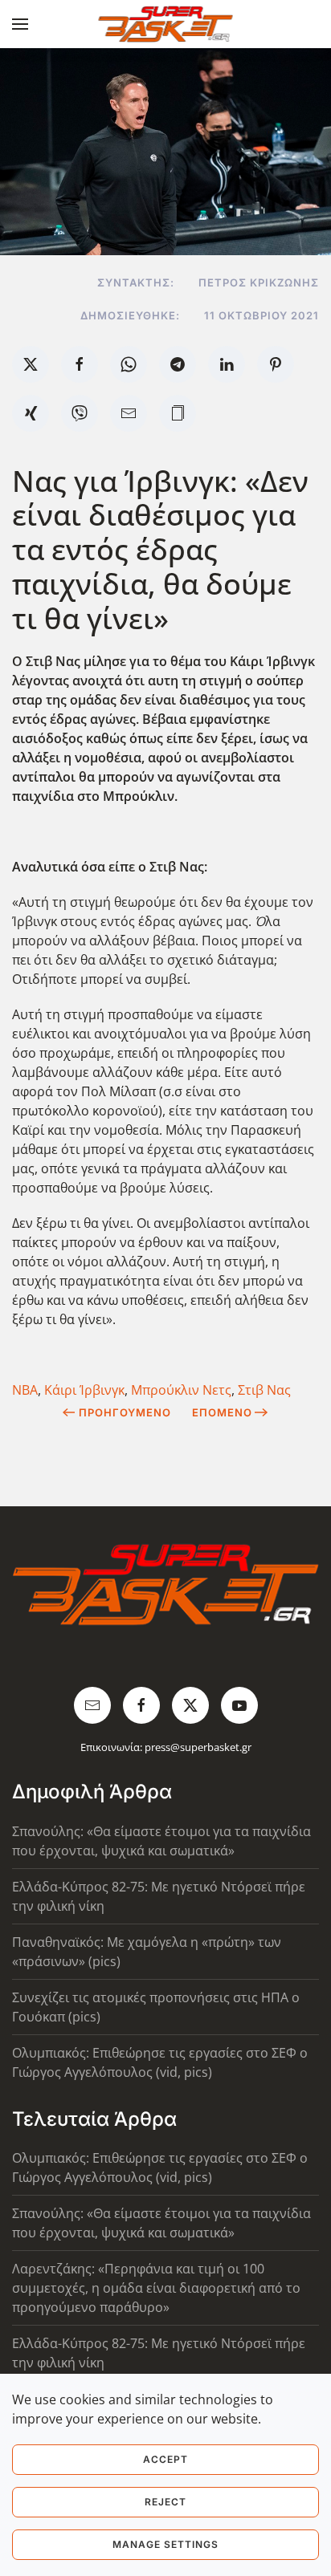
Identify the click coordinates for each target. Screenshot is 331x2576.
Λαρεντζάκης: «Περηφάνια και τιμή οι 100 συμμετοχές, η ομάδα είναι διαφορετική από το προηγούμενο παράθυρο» (156, 2288)
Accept (165, 2459)
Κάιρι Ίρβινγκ (84, 1390)
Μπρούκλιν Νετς (181, 1390)
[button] (20, 24)
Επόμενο (222, 1412)
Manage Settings (165, 2544)
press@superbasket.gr (198, 1747)
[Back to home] (166, 24)
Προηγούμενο (125, 1412)
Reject (165, 2502)
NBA (25, 1390)
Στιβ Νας (264, 1390)
